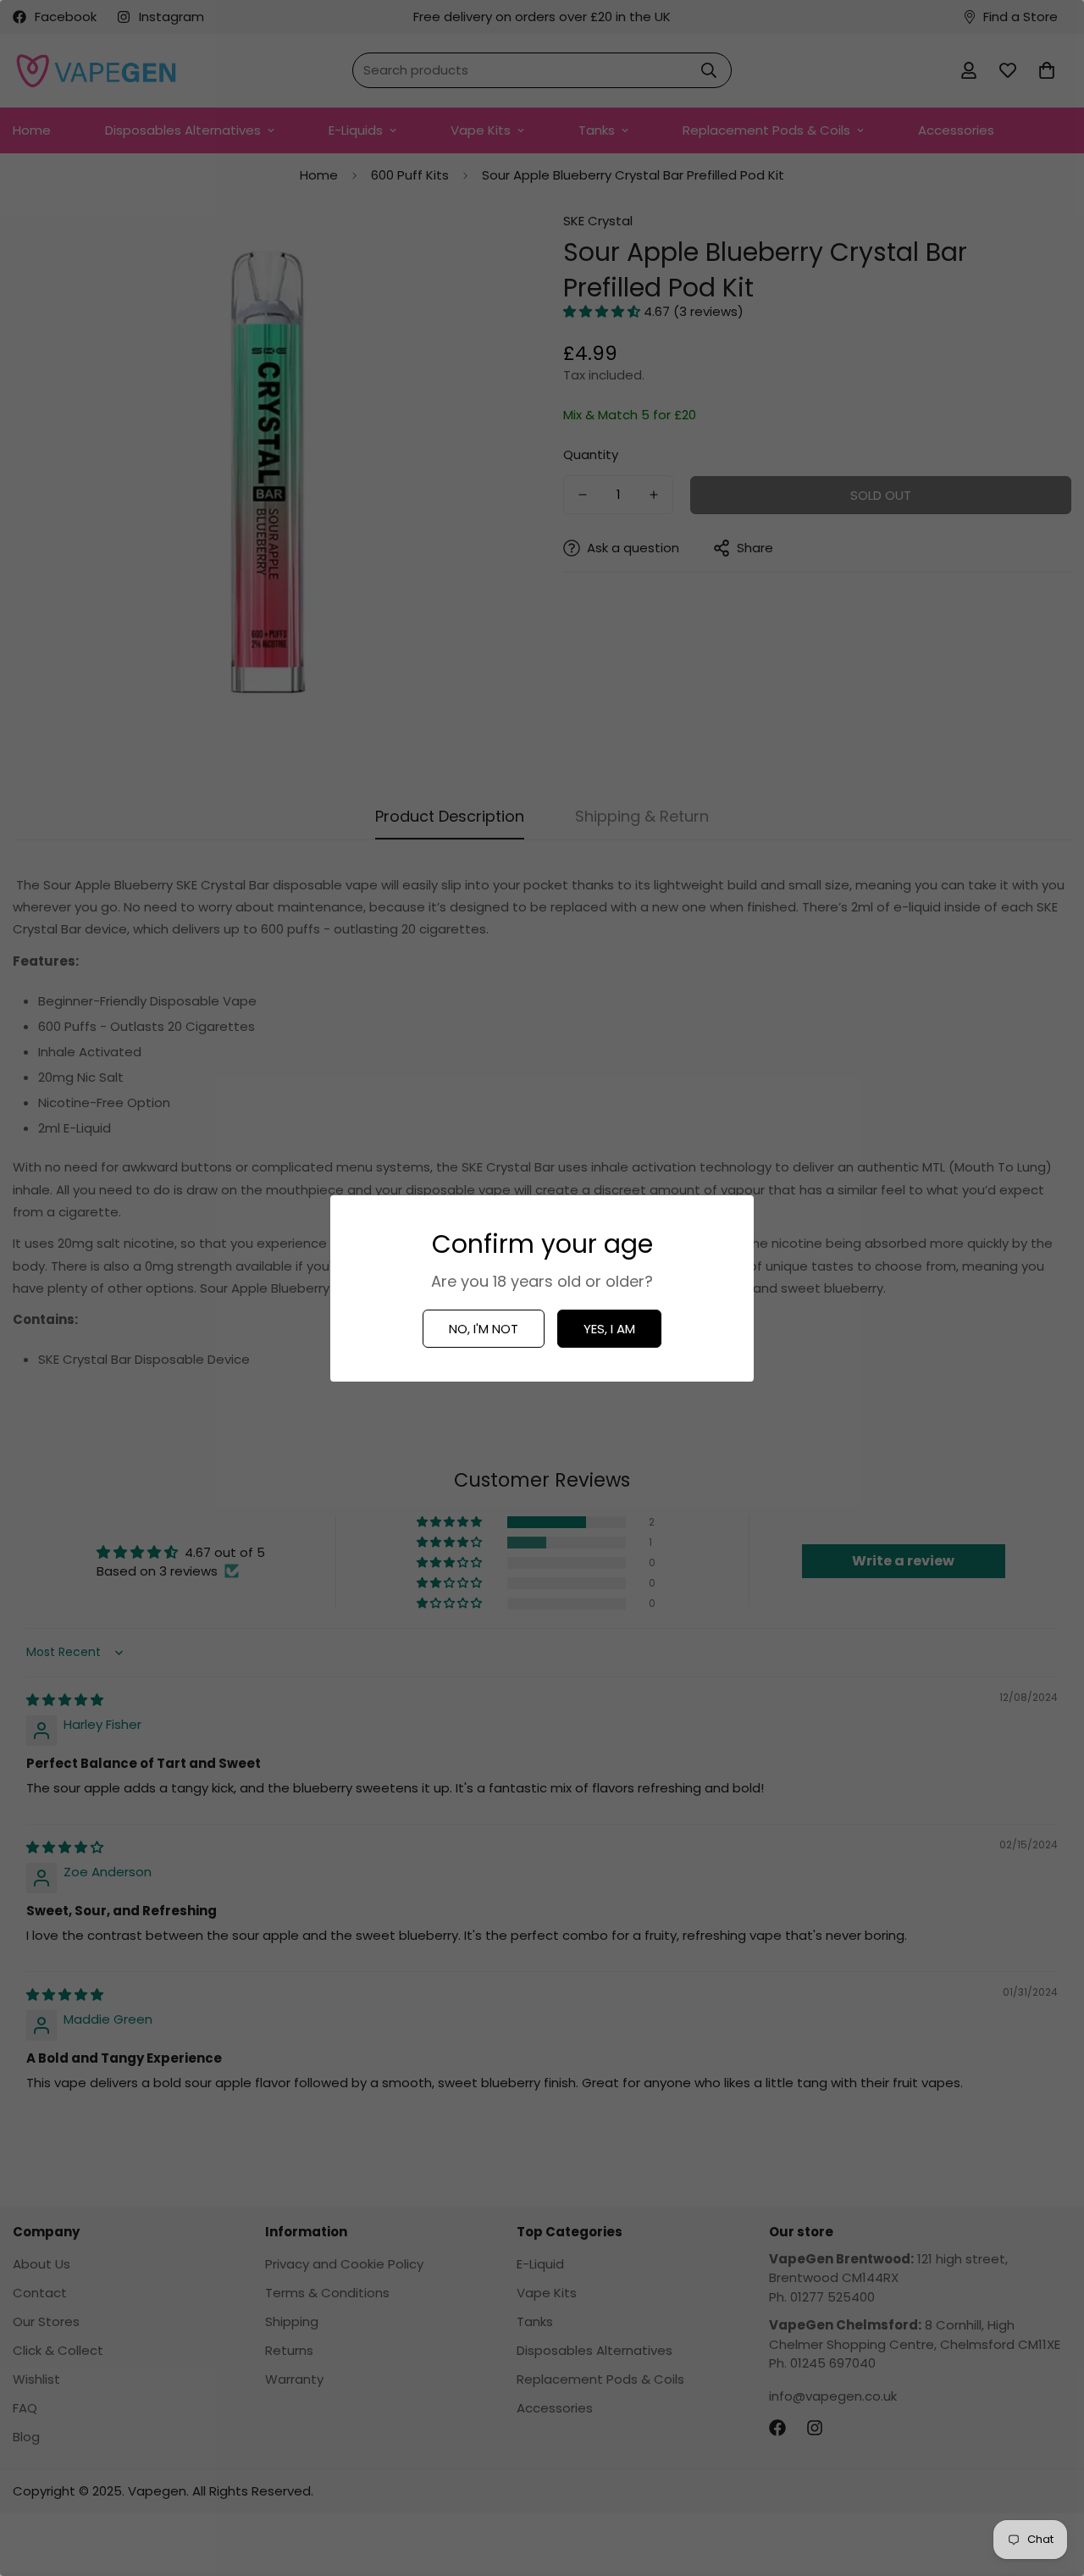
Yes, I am (609, 1329)
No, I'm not (484, 1329)
